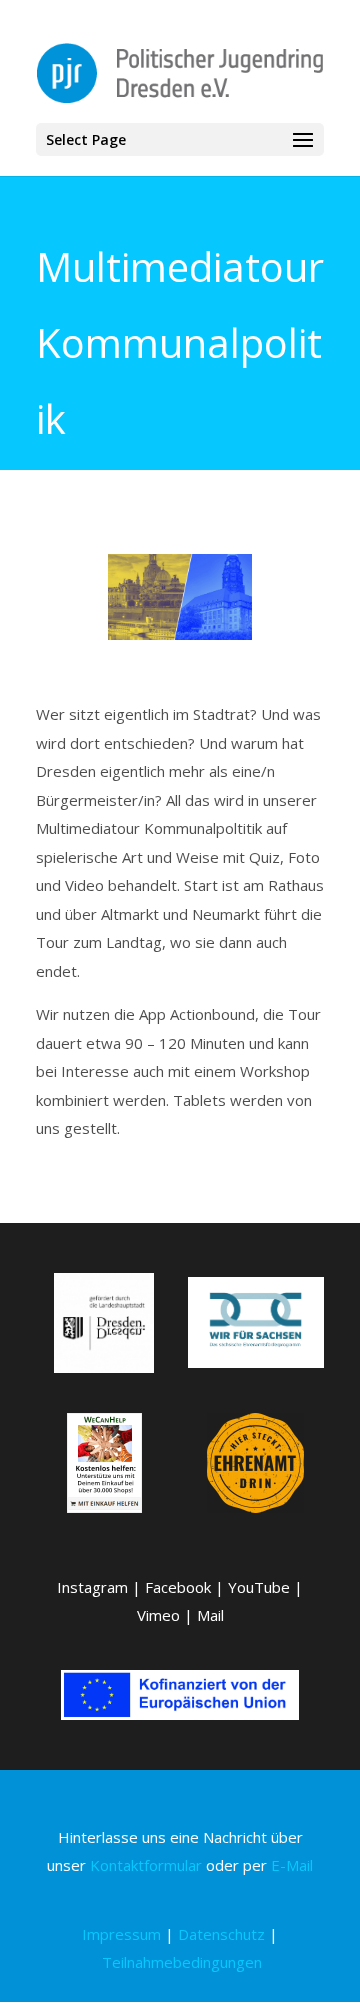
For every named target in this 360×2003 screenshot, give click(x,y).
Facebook (178, 1587)
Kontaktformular (146, 1865)
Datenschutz (221, 1934)
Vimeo (158, 1615)
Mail (210, 1615)
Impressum (121, 1934)
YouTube (259, 1587)
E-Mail (292, 1865)
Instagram (92, 1587)
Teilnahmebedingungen (182, 1962)
